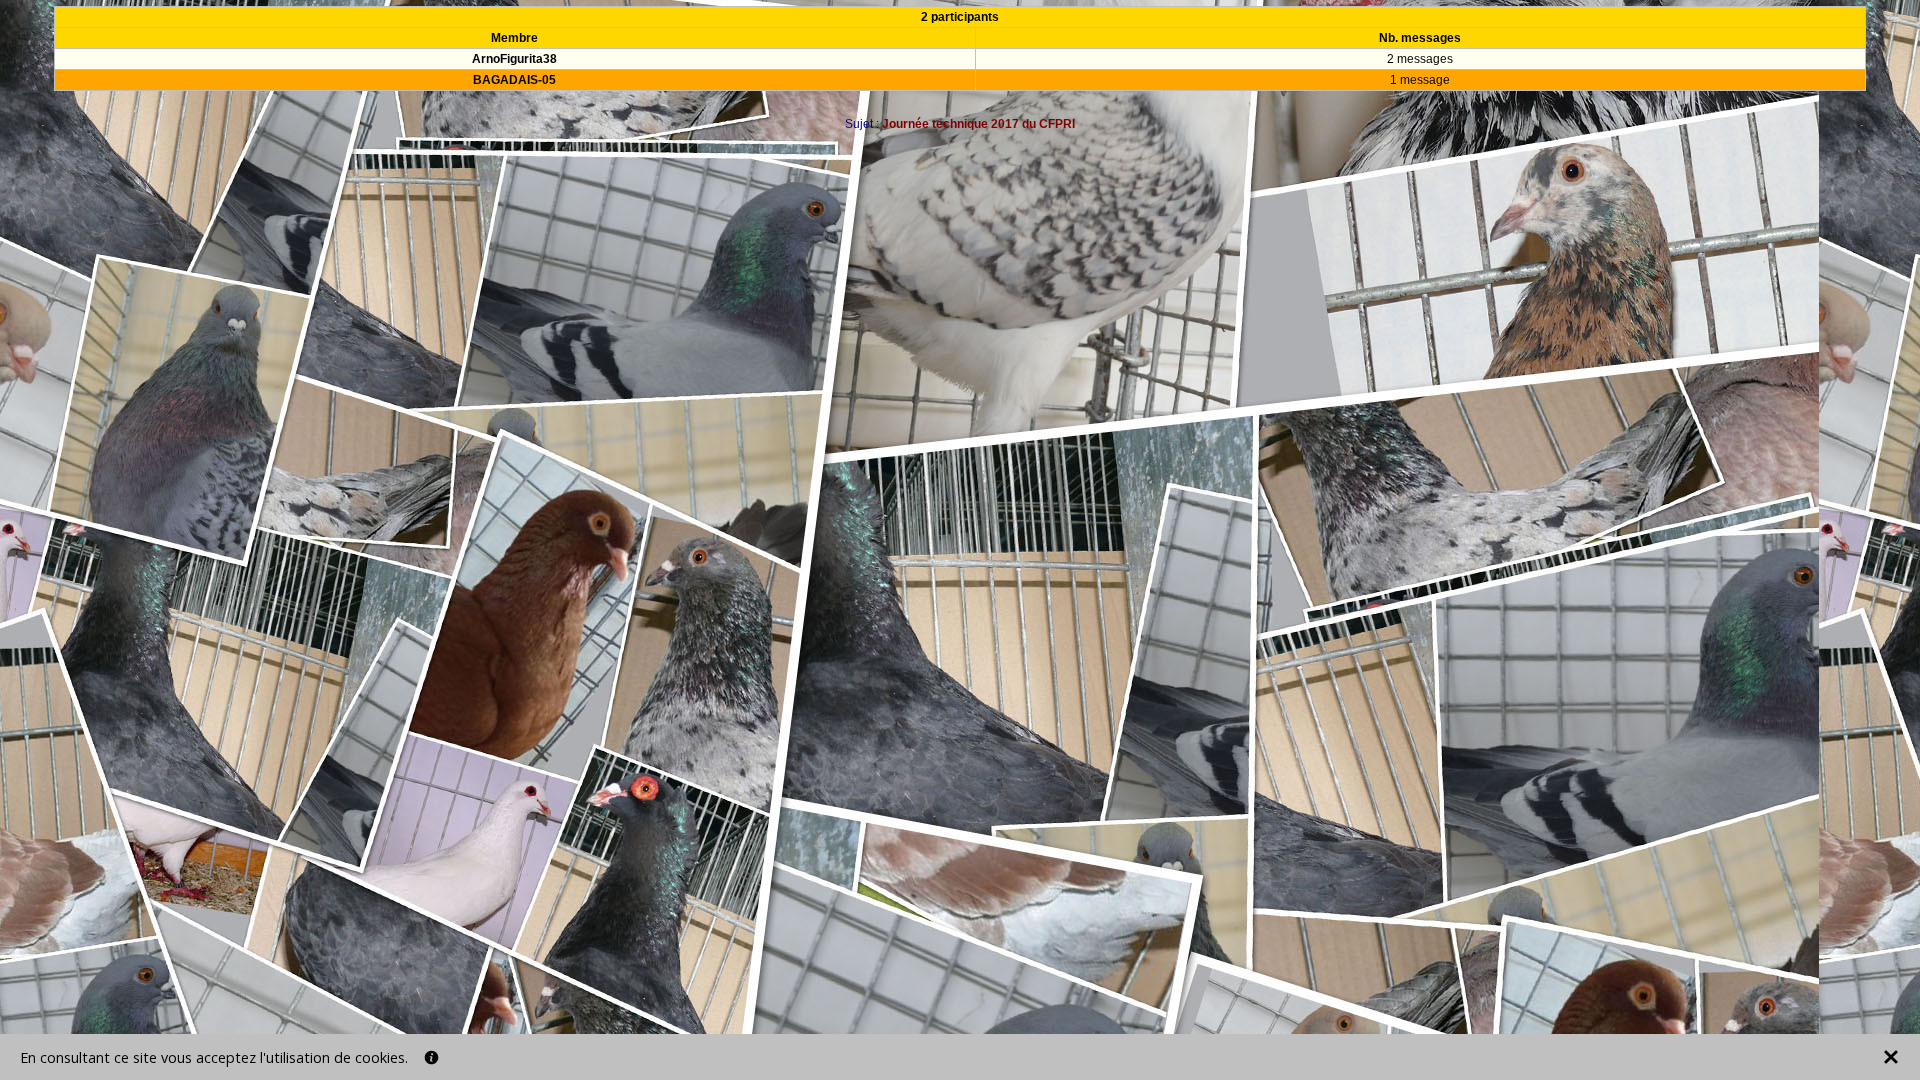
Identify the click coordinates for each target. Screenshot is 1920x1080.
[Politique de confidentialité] (431, 1057)
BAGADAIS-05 (514, 80)
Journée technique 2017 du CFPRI (978, 124)
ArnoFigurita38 (514, 59)
